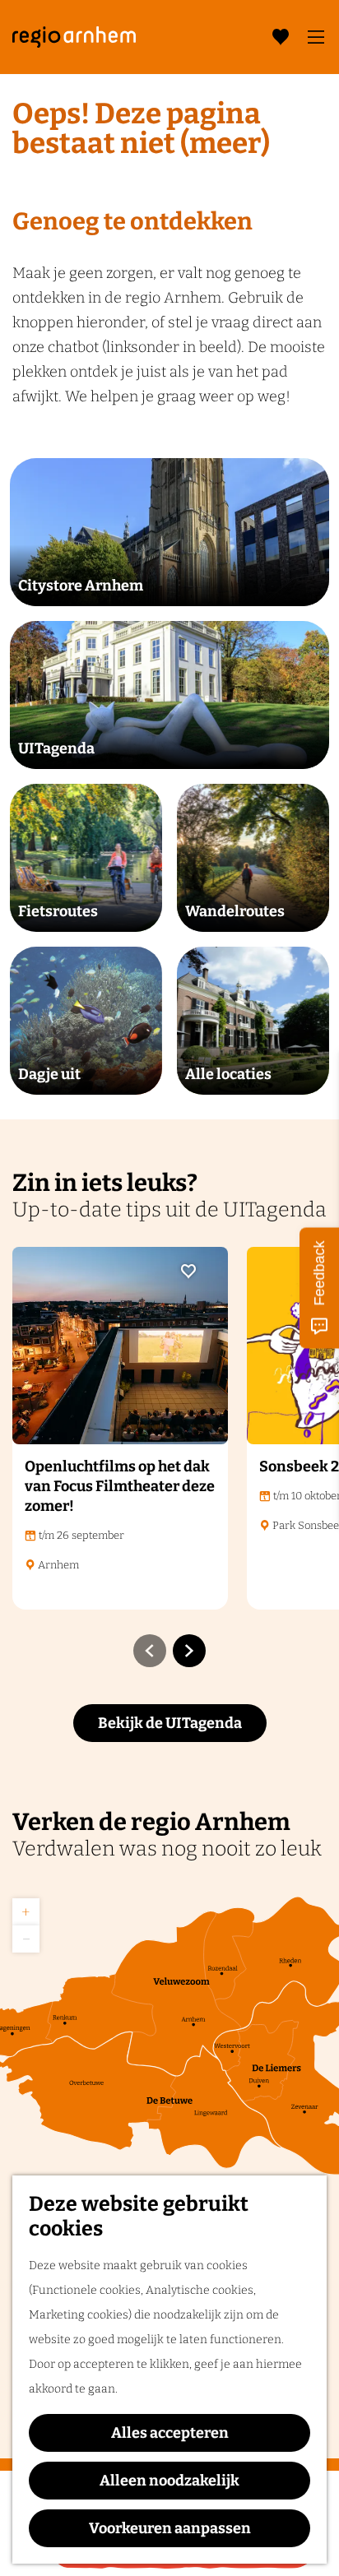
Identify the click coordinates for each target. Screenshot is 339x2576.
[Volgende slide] (189, 1651)
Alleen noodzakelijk (169, 2481)
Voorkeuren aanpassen (170, 2528)
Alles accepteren (170, 2433)
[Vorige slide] (150, 1651)
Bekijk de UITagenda (170, 1723)
